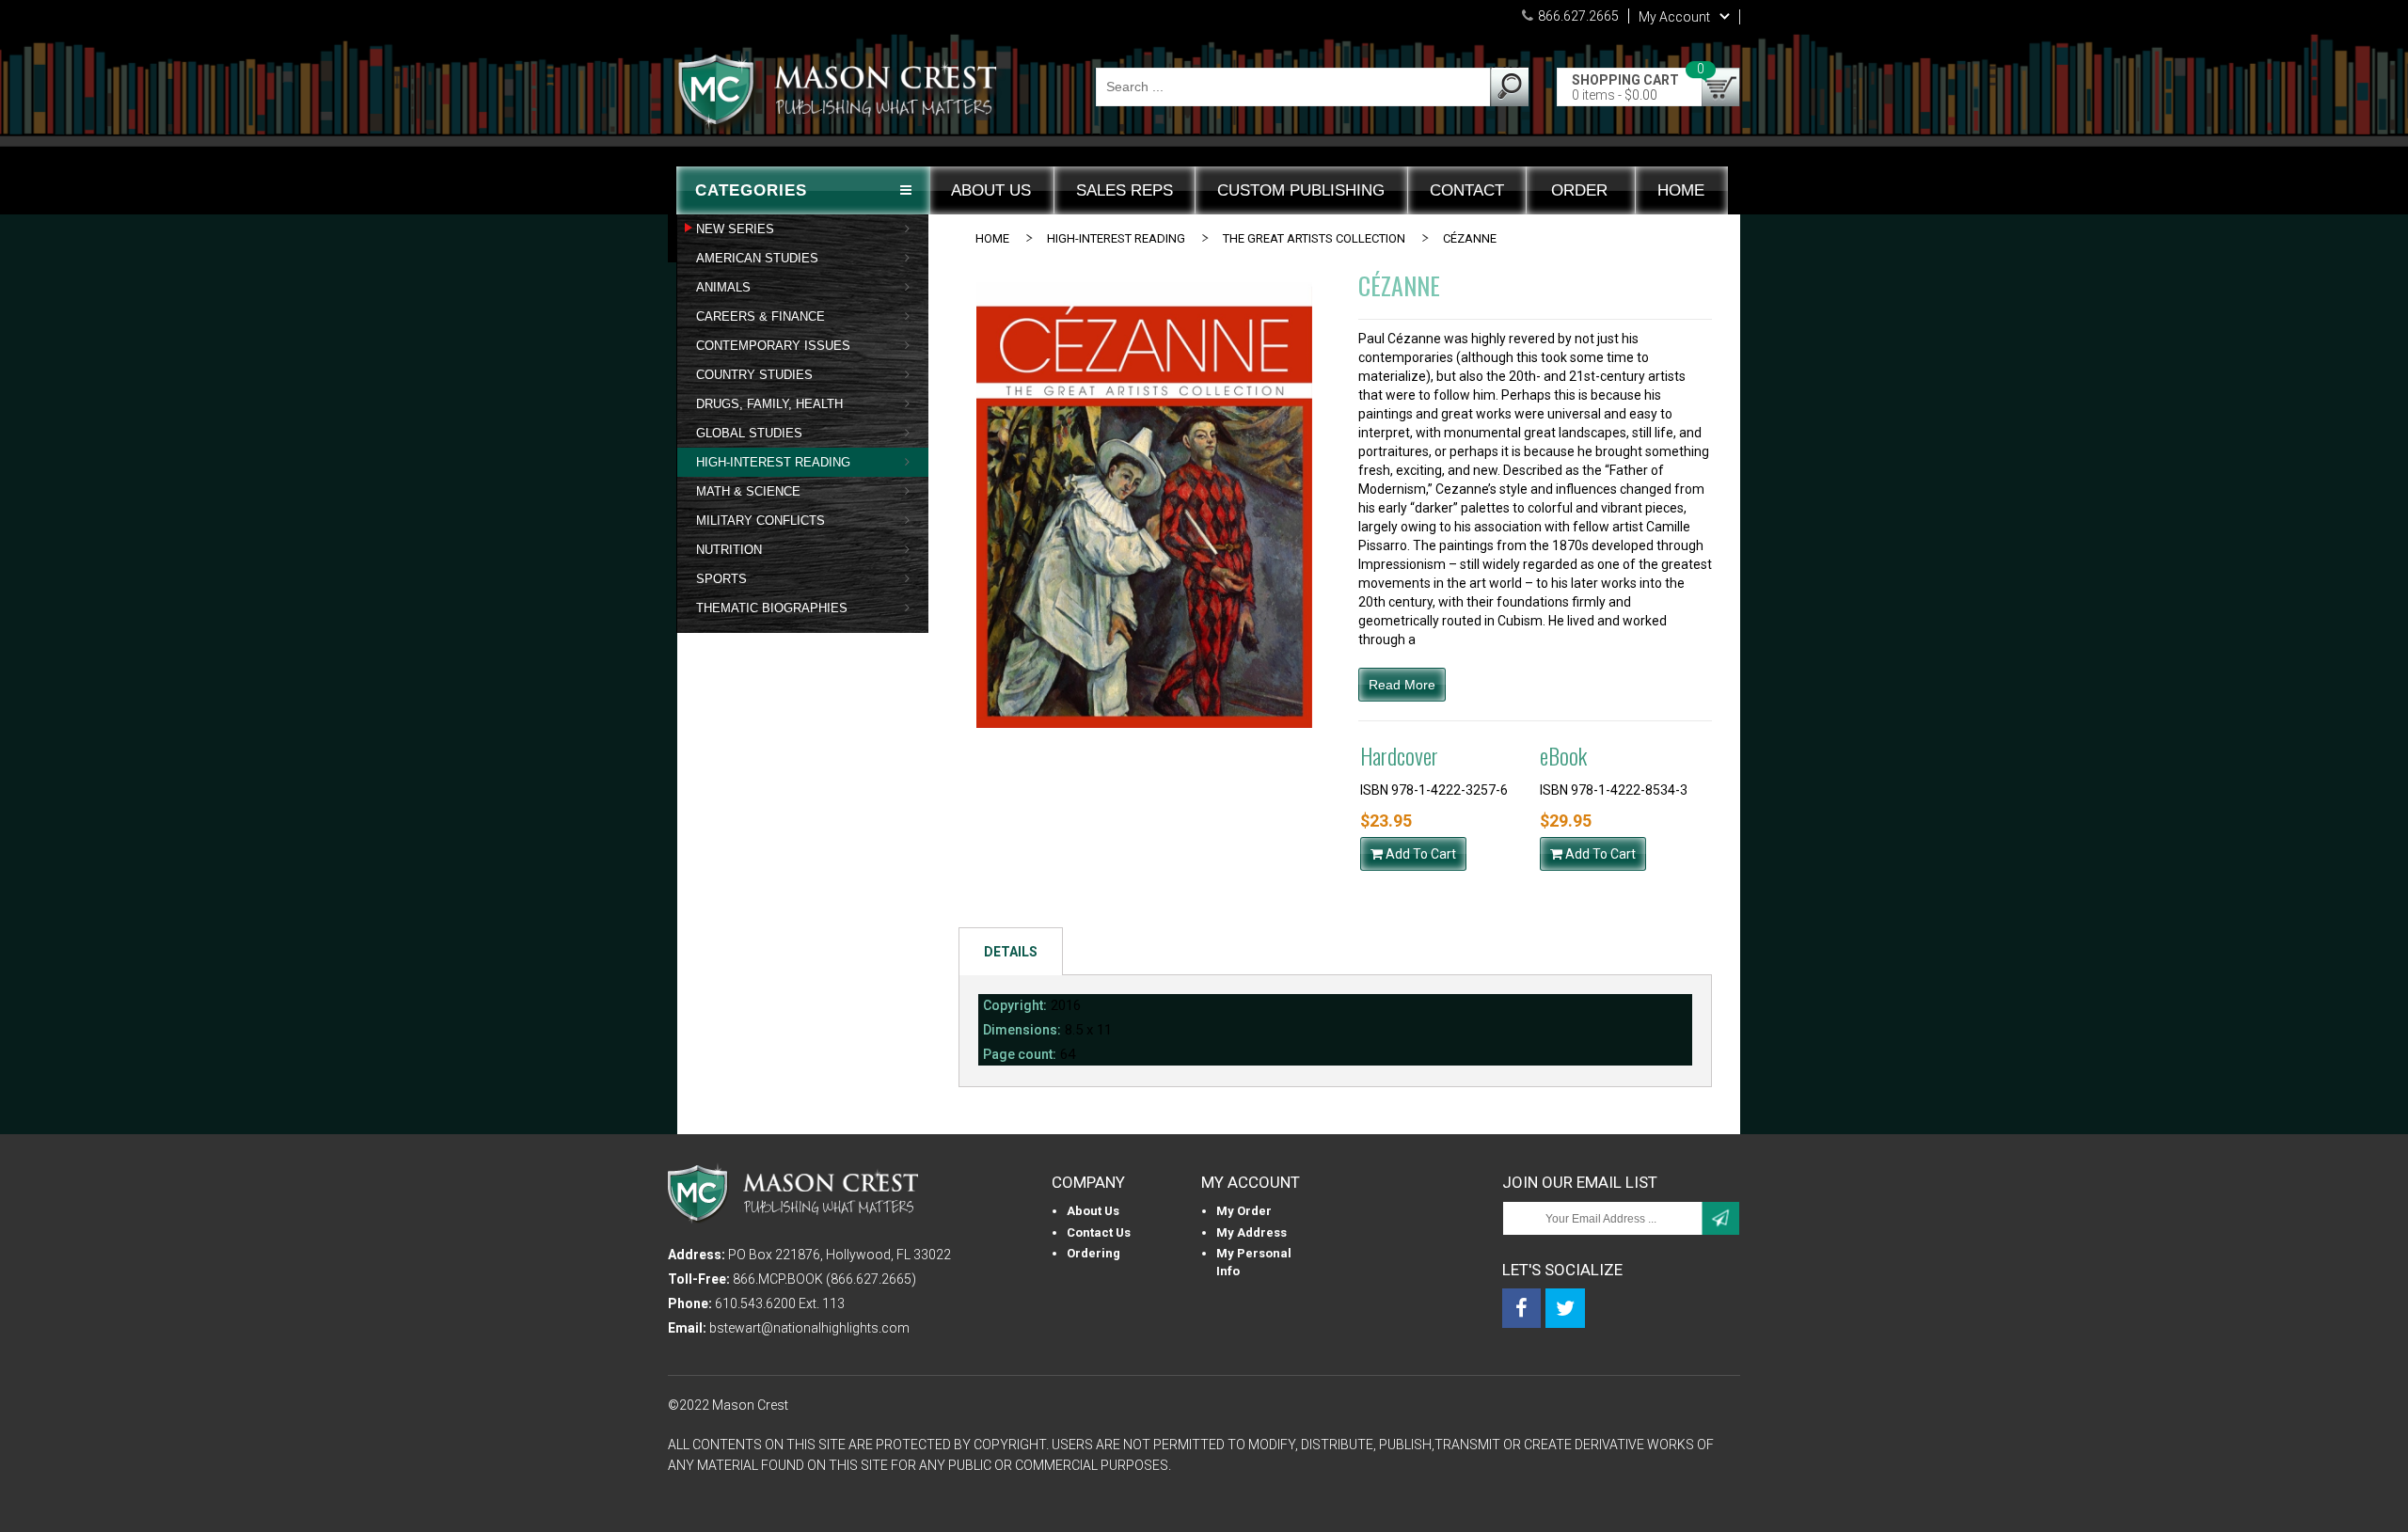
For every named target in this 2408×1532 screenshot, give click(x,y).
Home (992, 238)
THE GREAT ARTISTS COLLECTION (1314, 238)
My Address (1252, 1232)
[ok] (1720, 1218)
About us (1093, 1211)
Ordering (1093, 1253)
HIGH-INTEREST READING (1116, 238)
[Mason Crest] (841, 100)
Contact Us (1099, 1232)
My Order (1244, 1211)
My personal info (1254, 1262)
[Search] (1509, 87)
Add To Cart (1419, 854)
